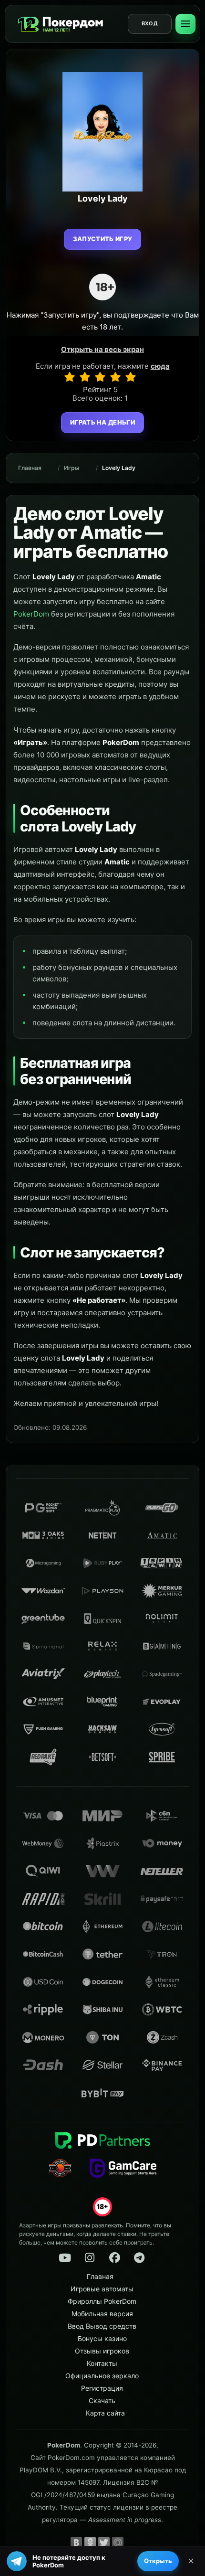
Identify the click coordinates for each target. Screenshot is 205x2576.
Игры (72, 468)
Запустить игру (103, 239)
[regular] (100, 377)
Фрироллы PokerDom (102, 2301)
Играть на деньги (102, 422)
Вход (150, 23)
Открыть (158, 2561)
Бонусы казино (102, 2338)
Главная (30, 468)
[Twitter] (104, 2543)
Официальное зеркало (102, 2376)
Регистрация (102, 2388)
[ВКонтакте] (76, 2543)
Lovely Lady (119, 468)
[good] (115, 377)
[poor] (85, 377)
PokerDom (31, 614)
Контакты (102, 2363)
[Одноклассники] (90, 2543)
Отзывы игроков (102, 2351)
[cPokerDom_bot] (139, 2258)
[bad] (70, 377)
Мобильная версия (102, 2314)
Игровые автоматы (102, 2289)
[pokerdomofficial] (114, 2258)
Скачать (102, 2400)
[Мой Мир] (118, 2543)
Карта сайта (105, 2413)
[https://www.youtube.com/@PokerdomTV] (65, 2258)
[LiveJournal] (132, 2543)
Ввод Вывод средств (102, 2326)
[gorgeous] (131, 377)
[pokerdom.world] (90, 2258)
